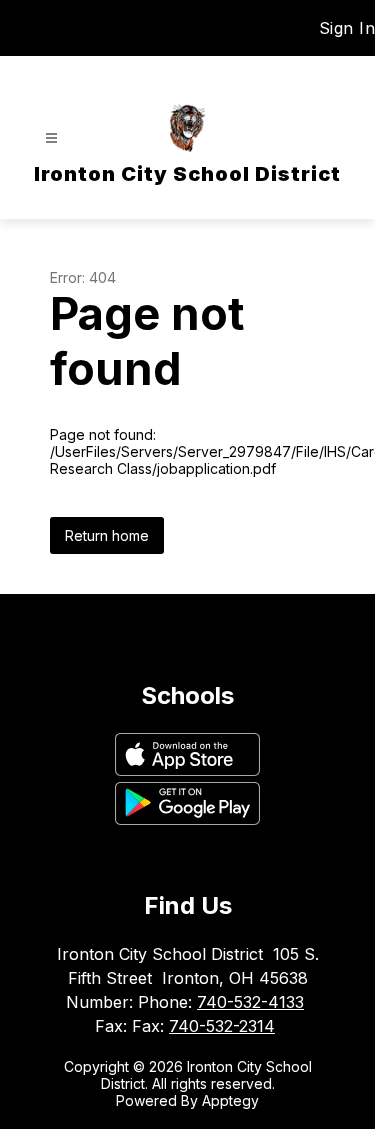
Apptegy (230, 1100)
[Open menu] (51, 138)
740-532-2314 (222, 1026)
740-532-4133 (250, 1002)
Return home (107, 535)
